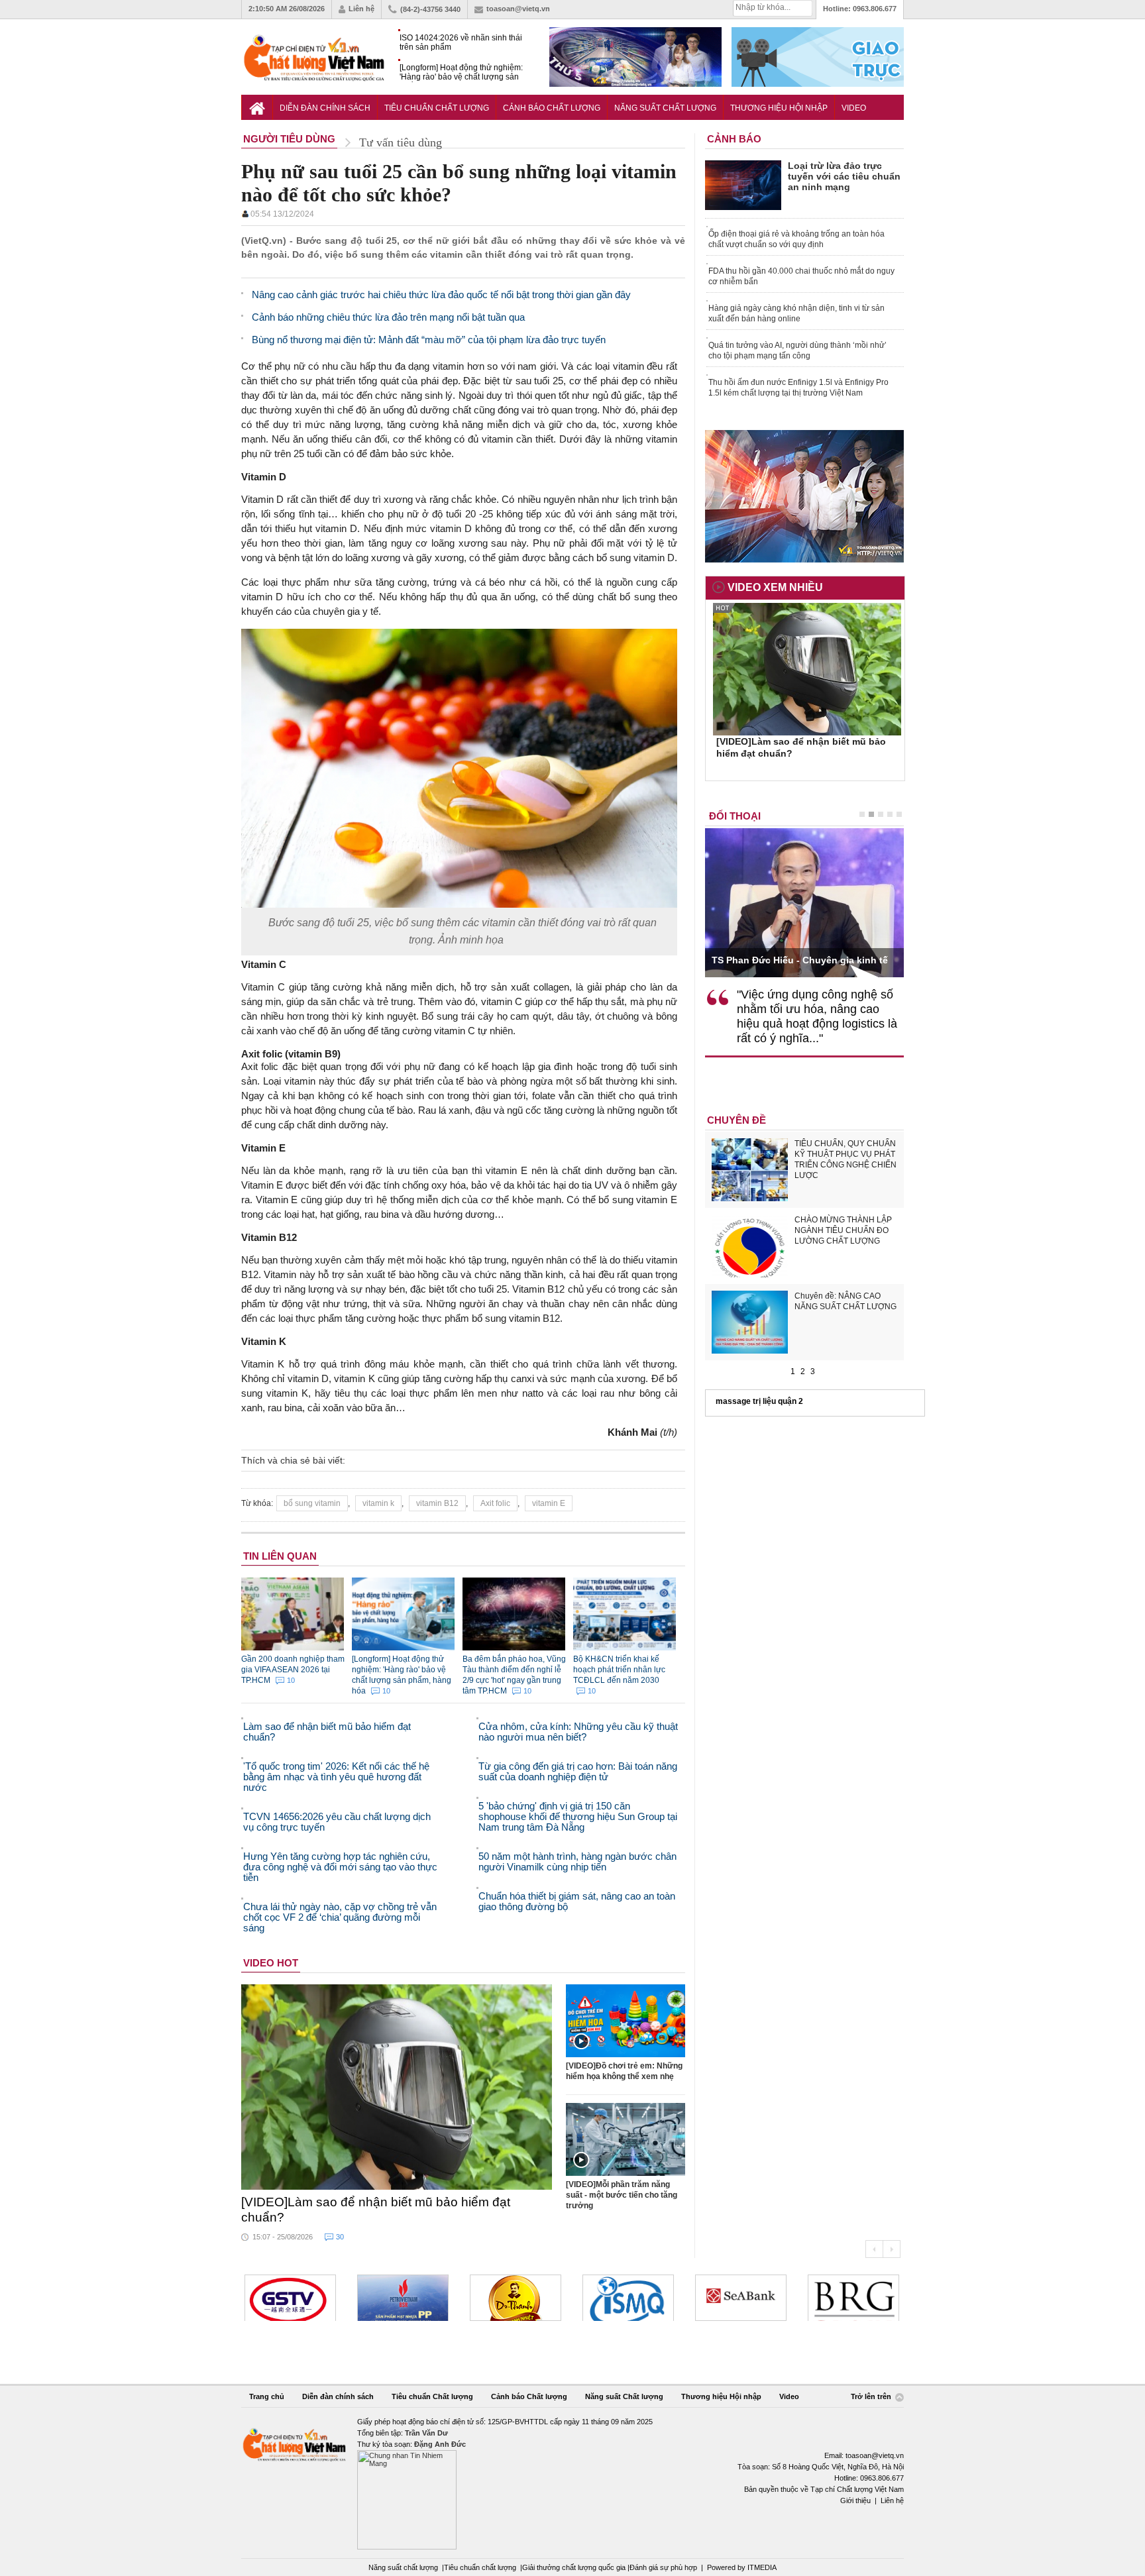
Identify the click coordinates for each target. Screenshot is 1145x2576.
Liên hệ (361, 9)
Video (854, 108)
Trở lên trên (872, 2397)
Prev (874, 2249)
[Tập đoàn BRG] (853, 2298)
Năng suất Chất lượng (665, 108)
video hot (271, 1963)
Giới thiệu (855, 2500)
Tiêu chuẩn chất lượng (480, 2567)
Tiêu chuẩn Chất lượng (437, 108)
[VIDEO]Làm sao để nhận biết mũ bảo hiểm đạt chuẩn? (376, 2210)
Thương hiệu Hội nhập (779, 108)
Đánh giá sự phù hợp (663, 2567)
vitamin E (549, 1503)
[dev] (403, 2298)
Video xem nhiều (775, 587)
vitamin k (378, 1503)
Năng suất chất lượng (403, 2567)
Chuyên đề (736, 1120)
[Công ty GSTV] (290, 2298)
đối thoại (735, 816)
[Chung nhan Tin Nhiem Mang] (572, 2483)
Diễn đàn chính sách (325, 108)
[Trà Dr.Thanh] (516, 2298)
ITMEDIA (762, 2567)
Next (892, 2249)
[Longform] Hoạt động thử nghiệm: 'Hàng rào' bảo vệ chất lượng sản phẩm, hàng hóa (461, 73)
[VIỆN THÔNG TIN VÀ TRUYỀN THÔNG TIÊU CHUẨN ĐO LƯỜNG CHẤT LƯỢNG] (628, 2298)
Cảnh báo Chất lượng (552, 108)
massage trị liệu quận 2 (759, 1401)
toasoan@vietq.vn (518, 9)
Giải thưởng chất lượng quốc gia (575, 2567)
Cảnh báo (734, 139)
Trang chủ (267, 2396)
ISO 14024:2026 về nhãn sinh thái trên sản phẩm (461, 42)
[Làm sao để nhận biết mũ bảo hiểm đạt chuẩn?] (397, 2087)
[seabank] (741, 2298)
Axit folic (495, 1503)
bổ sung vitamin (312, 1503)
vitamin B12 (437, 1503)
